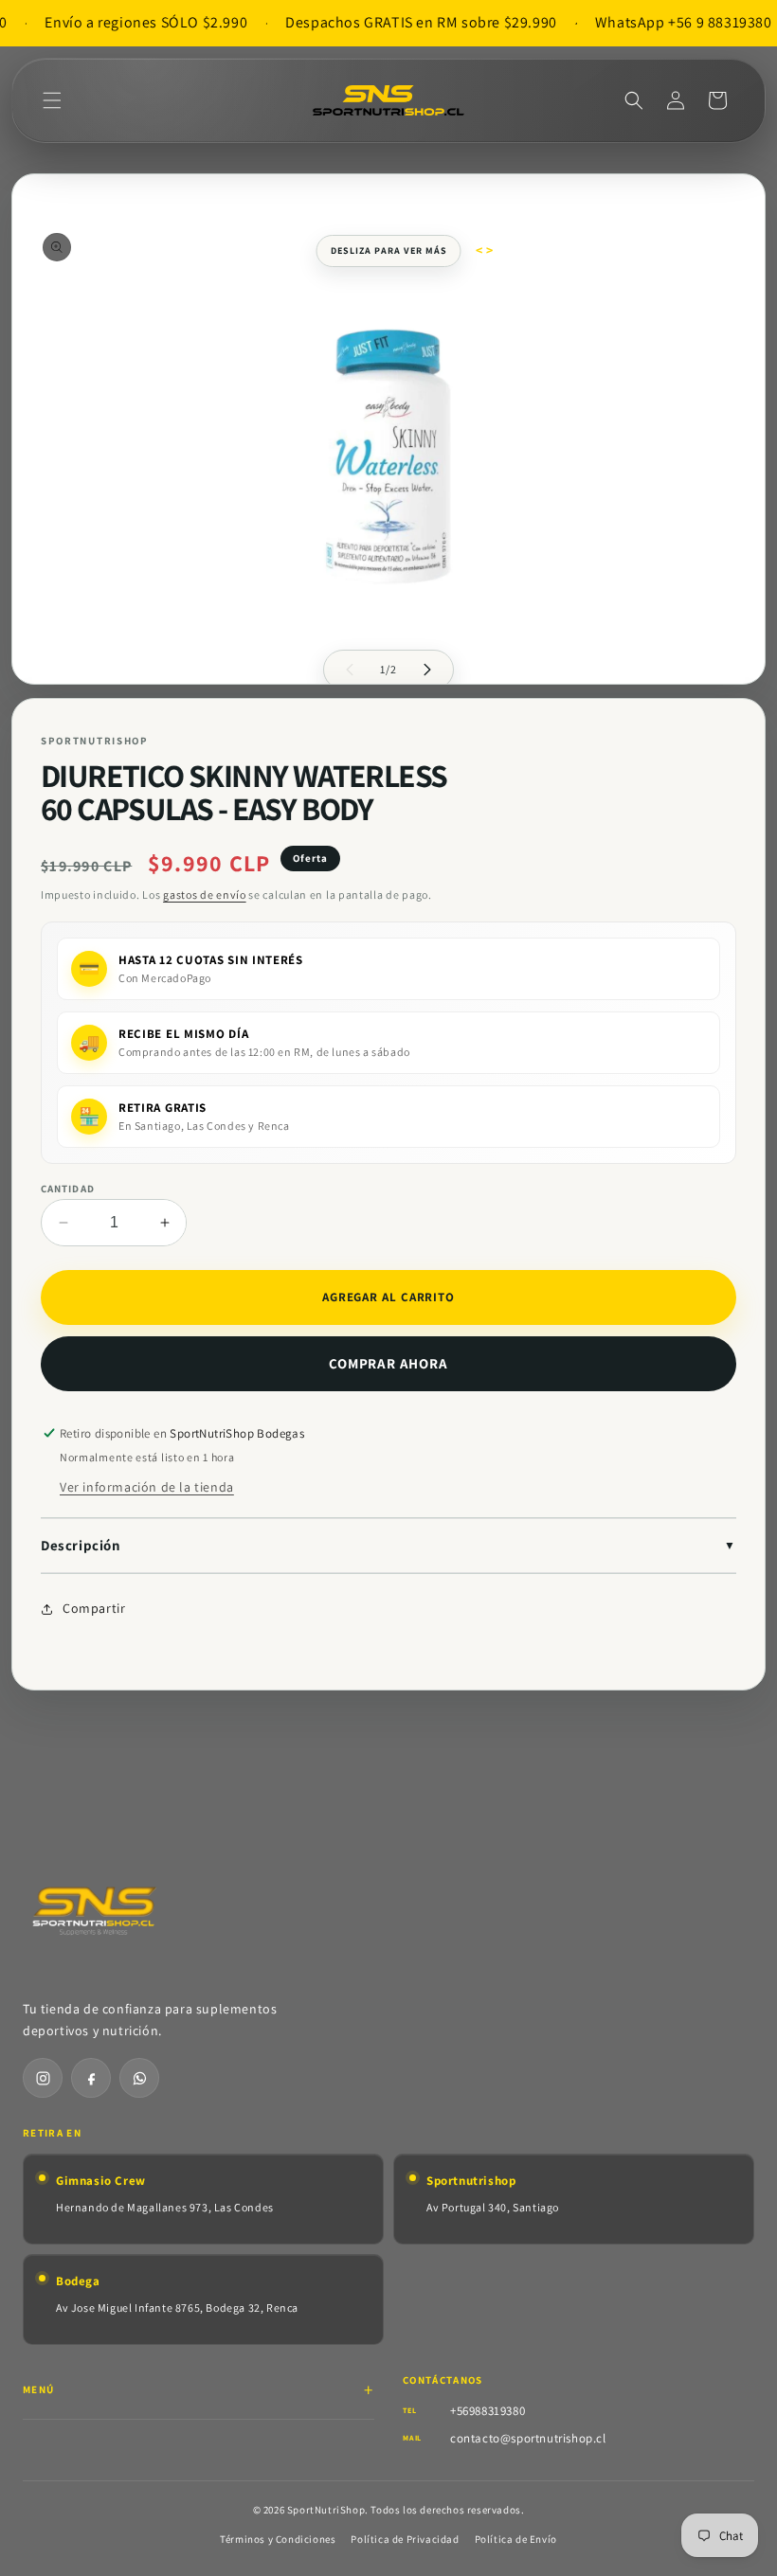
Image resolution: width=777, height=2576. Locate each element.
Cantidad (68, 1189)
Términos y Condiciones (278, 2539)
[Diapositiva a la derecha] (427, 670)
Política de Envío (516, 2539)
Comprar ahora (388, 1363)
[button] (52, 100)
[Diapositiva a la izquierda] (350, 670)
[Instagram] (43, 2078)
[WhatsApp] (139, 2078)
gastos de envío (205, 894)
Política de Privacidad (405, 2539)
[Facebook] (91, 2078)
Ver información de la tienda (147, 1487)
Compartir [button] (94, 1608)
